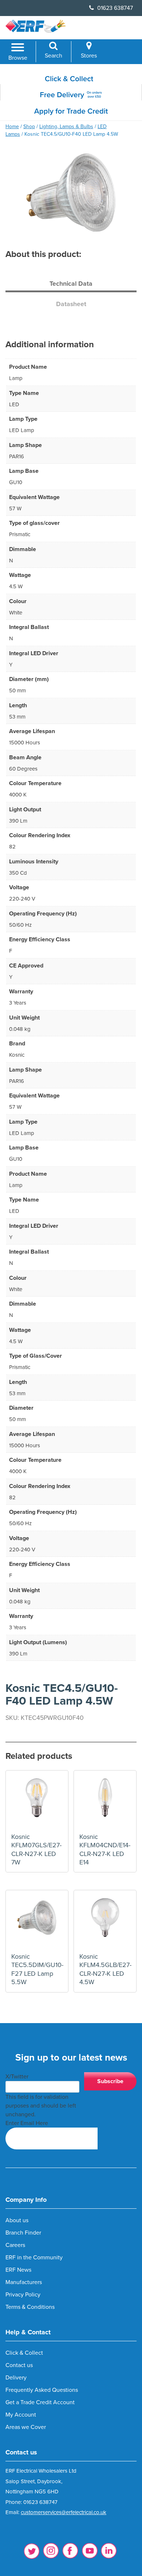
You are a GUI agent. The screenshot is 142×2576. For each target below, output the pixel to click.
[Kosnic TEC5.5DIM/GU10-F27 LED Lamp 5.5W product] (37, 1921)
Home (12, 126)
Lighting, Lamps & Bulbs (66, 126)
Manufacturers (24, 2282)
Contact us (19, 2365)
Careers (15, 2245)
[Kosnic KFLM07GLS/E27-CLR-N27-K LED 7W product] (37, 1802)
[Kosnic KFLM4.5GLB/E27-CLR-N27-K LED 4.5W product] (105, 1921)
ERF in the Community (34, 2258)
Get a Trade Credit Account (40, 2402)
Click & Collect (24, 2353)
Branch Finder (23, 2233)
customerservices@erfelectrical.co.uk (64, 2512)
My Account (21, 2415)
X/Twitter (17, 2077)
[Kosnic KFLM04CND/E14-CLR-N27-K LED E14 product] (105, 1802)
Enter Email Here (27, 2123)
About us (17, 2220)
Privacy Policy (23, 2295)
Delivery (16, 2378)
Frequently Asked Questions (42, 2390)
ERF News (18, 2270)
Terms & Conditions (30, 2307)
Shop (29, 126)
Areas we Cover (26, 2427)
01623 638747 (114, 8)
